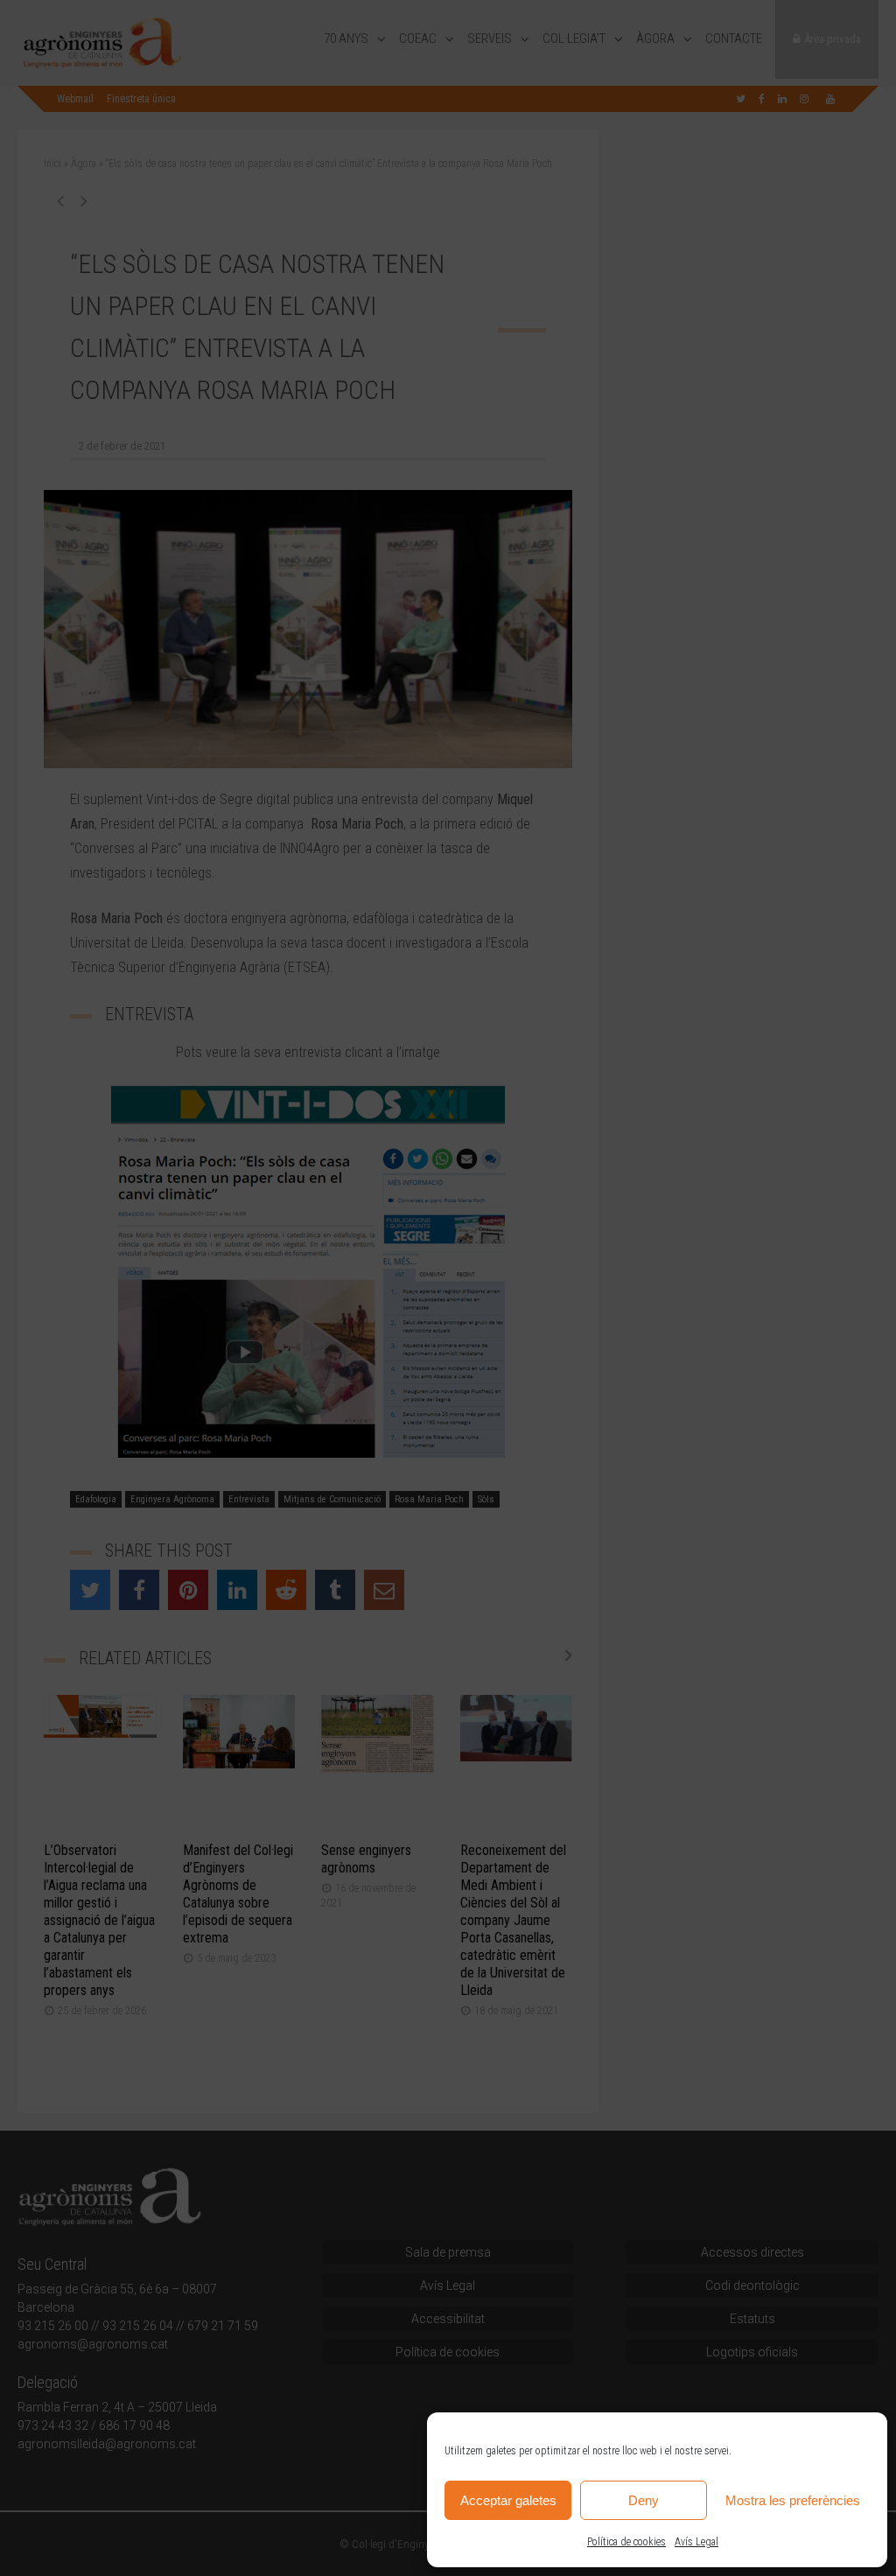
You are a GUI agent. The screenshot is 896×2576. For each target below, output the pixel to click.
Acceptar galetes (508, 2500)
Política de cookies (626, 2542)
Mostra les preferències (793, 2500)
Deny (644, 2500)
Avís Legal (696, 2542)
